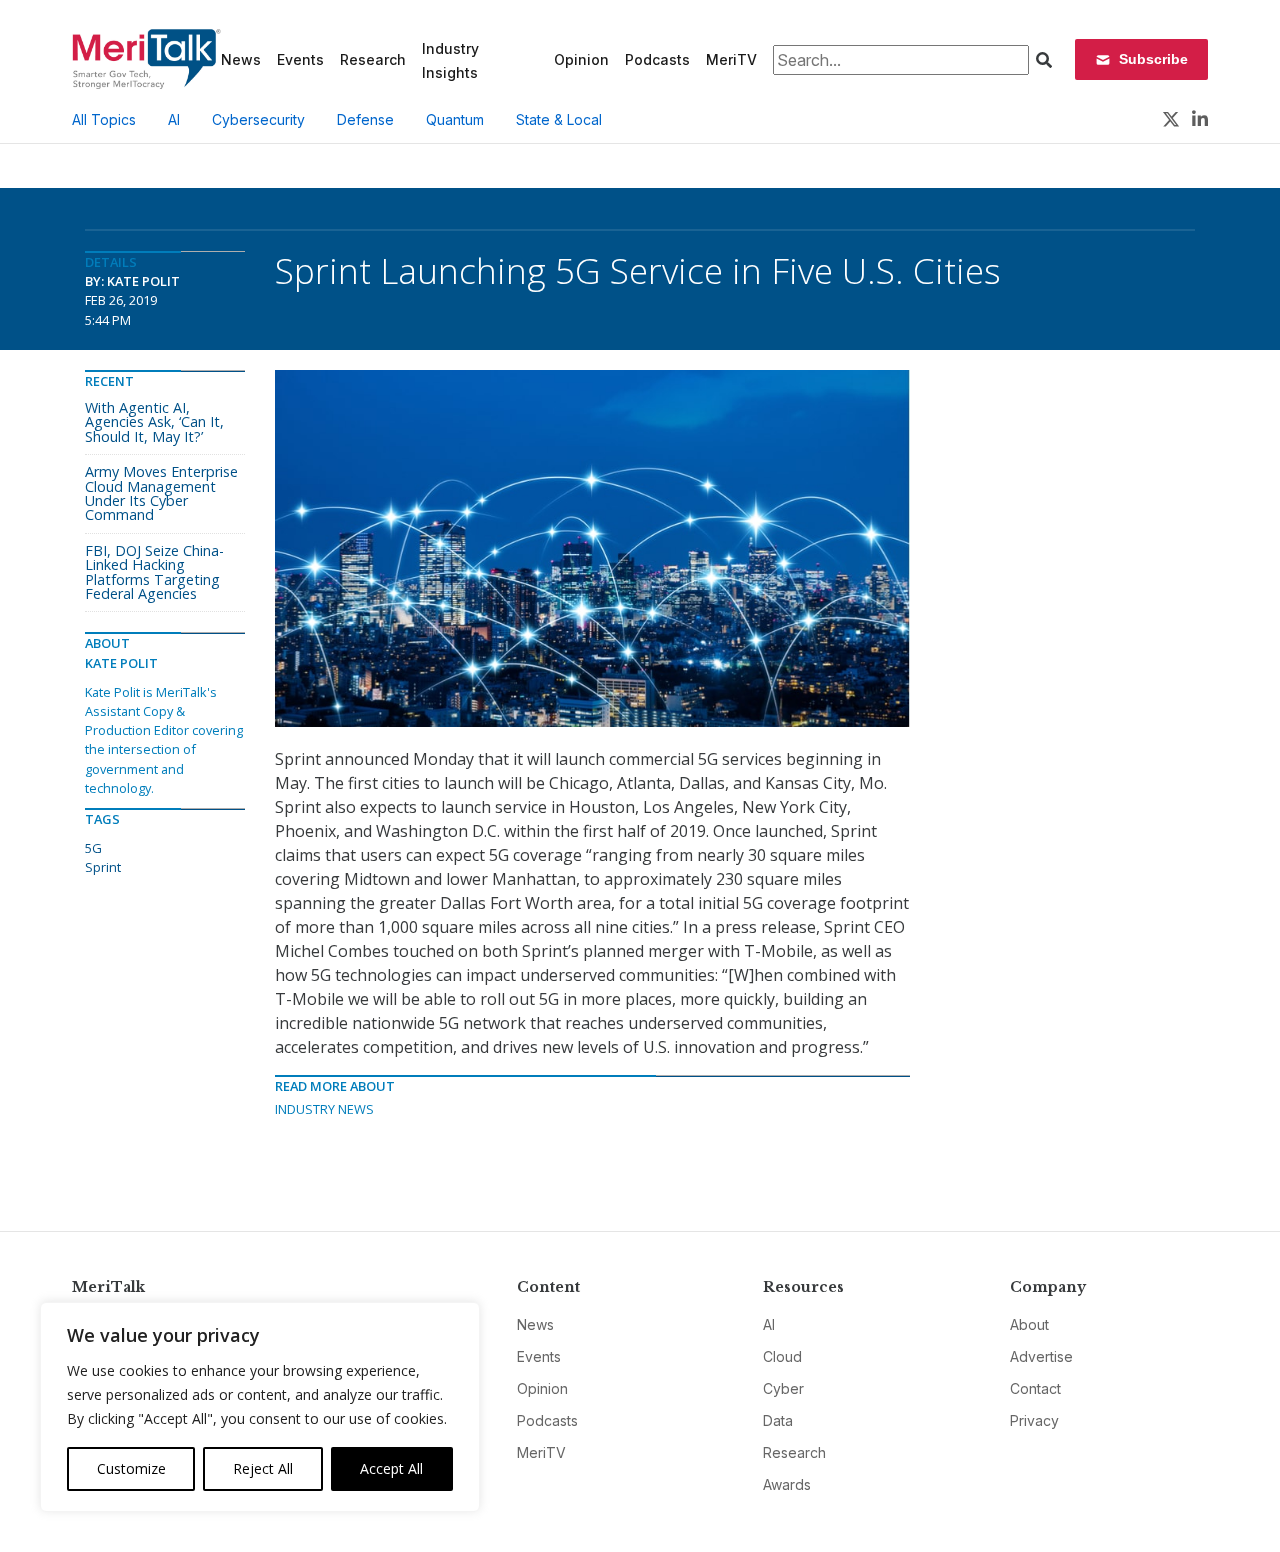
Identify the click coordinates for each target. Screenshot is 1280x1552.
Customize (131, 1468)
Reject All (263, 1468)
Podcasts (657, 59)
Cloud (782, 1356)
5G (93, 848)
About (1029, 1324)
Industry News (324, 1109)
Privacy (1034, 1420)
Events (300, 59)
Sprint (103, 867)
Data (778, 1420)
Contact (1035, 1388)
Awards (787, 1484)
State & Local (559, 119)
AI (174, 119)
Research (373, 59)
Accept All (391, 1468)
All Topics (104, 119)
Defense (365, 119)
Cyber (783, 1388)
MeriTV (731, 59)
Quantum (455, 119)
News (241, 59)
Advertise (1041, 1356)
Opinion (581, 59)
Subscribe (1153, 59)
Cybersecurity (258, 119)
